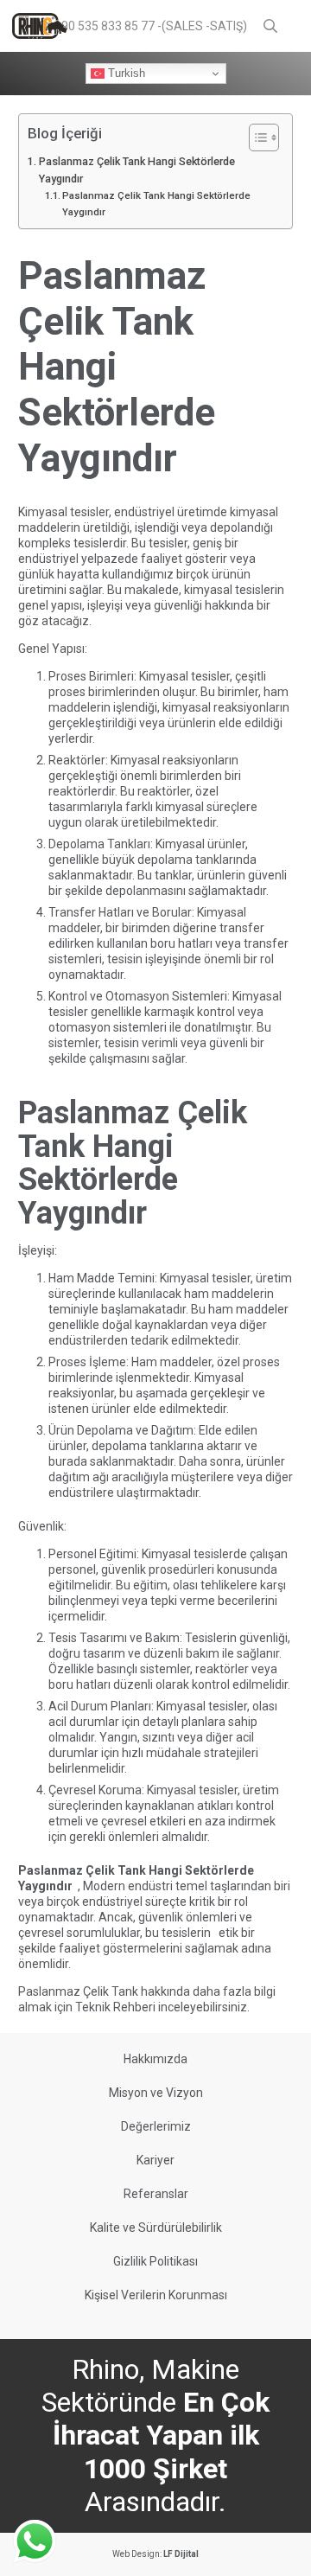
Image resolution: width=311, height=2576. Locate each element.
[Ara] (271, 26)
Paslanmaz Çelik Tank (78, 1991)
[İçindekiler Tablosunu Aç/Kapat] (255, 137)
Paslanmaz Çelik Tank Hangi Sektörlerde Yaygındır (137, 170)
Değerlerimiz (156, 2126)
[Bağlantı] (40, 26)
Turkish (125, 73)
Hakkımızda (155, 2059)
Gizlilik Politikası (155, 2261)
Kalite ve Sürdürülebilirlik (156, 2228)
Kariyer (155, 2160)
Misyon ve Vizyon (156, 2093)
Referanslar (156, 2194)
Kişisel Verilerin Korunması (156, 2295)
